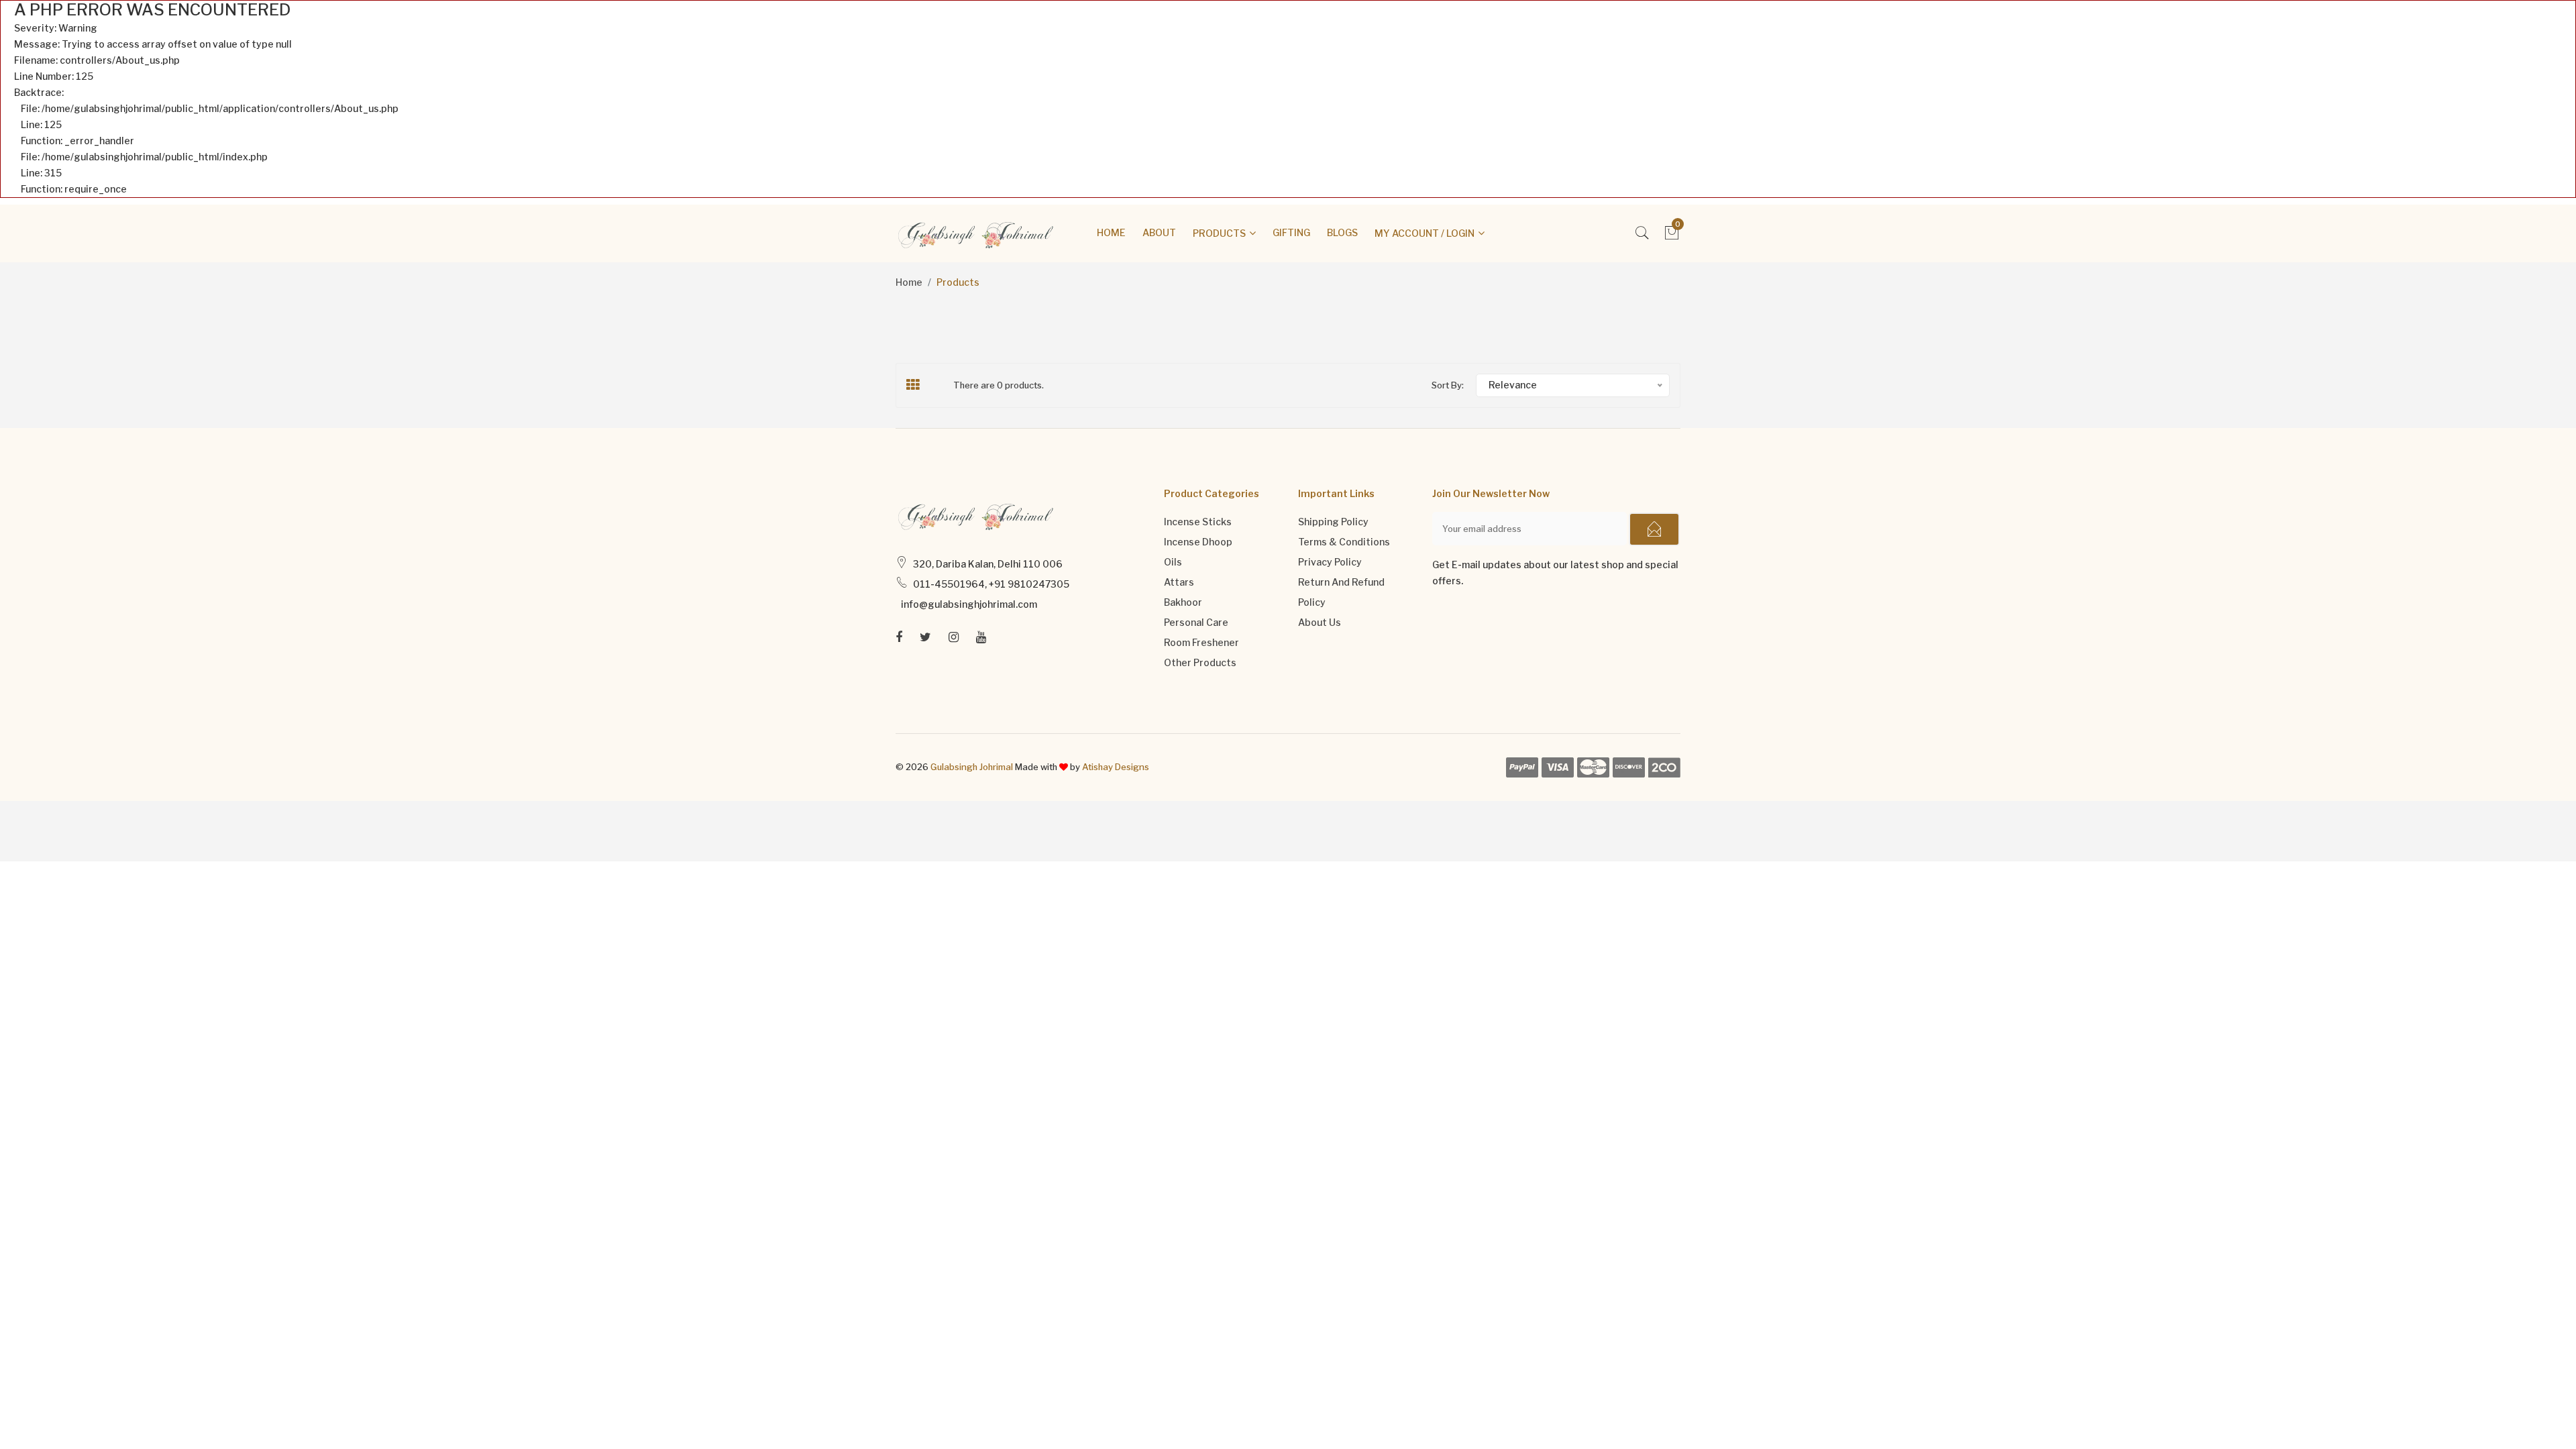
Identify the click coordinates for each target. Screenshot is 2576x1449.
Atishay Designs (1116, 767)
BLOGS (1342, 232)
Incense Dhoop (1198, 542)
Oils (1173, 562)
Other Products (1200, 662)
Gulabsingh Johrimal (972, 767)
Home (909, 282)
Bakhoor (1183, 602)
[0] (1672, 236)
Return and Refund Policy (1341, 592)
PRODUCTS (1219, 233)
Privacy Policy (1330, 562)
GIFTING (1291, 232)
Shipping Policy (1333, 522)
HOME (1111, 232)
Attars (1179, 582)
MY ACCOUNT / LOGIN (1425, 233)
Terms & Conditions (1344, 542)
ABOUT (1159, 232)
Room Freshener (1201, 642)
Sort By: (1448, 385)
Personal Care (1196, 622)
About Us (1320, 622)
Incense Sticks (1198, 522)
